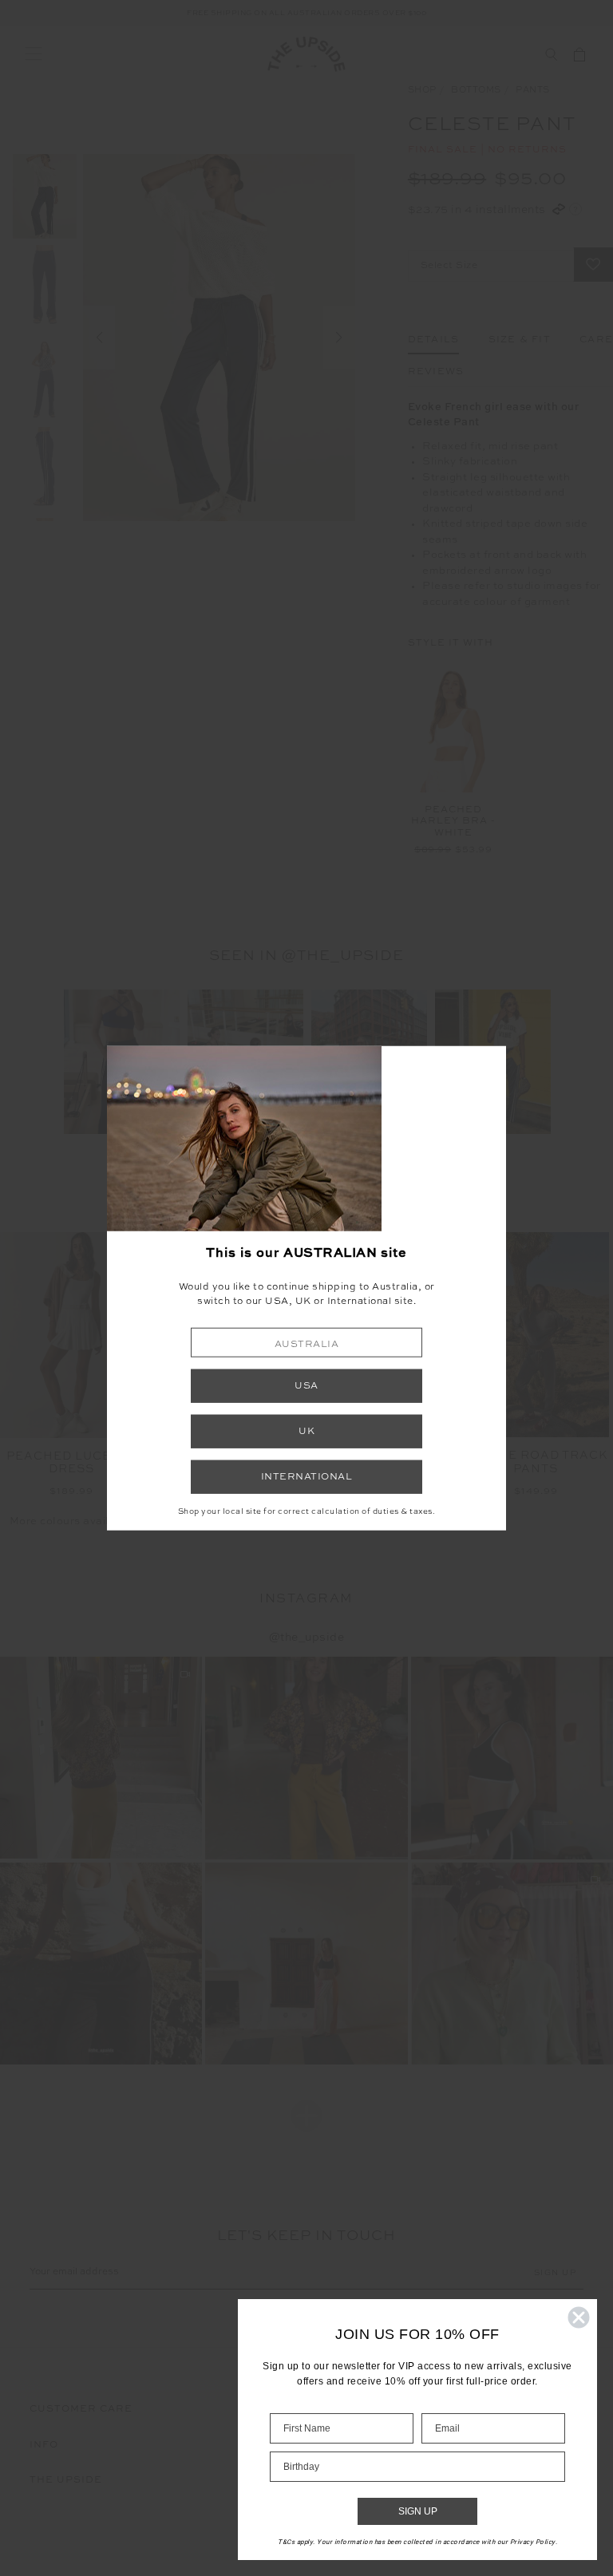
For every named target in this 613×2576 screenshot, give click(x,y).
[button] (306, 1343)
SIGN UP (418, 2511)
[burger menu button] (34, 54)
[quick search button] (551, 54)
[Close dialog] (579, 2317)
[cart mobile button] (579, 54)
